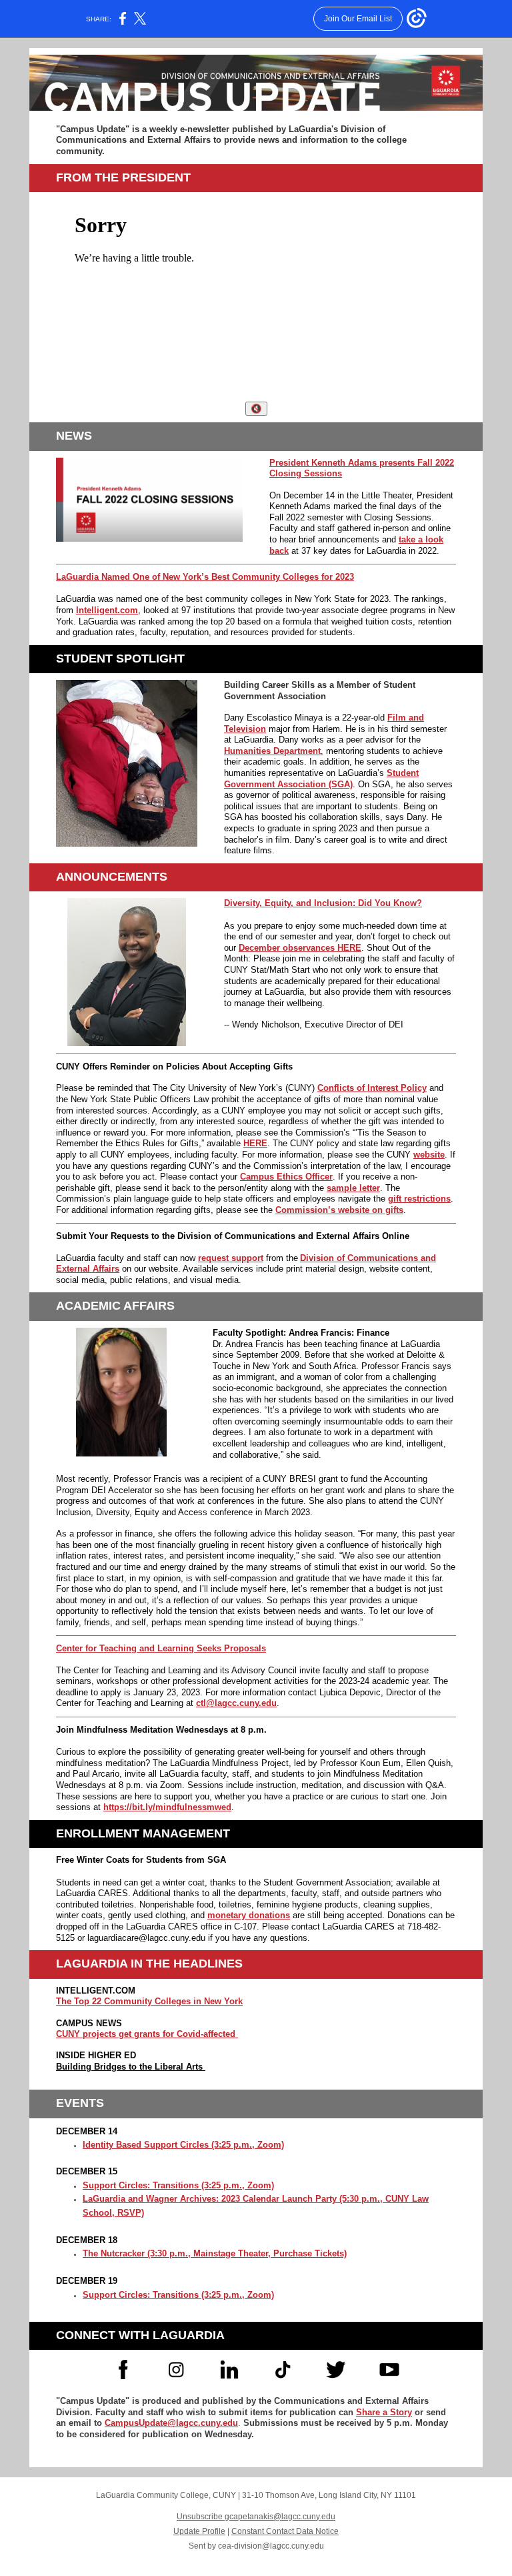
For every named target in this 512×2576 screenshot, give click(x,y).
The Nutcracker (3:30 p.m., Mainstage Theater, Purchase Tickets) (215, 2253)
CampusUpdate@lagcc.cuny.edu (171, 2423)
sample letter (353, 1188)
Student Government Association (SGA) (321, 779)
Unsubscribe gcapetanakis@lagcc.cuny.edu (256, 2517)
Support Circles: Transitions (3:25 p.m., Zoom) (178, 2185)
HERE (255, 1143)
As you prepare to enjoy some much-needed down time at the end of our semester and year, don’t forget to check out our (337, 937)
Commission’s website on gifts (339, 1210)
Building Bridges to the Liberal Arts (131, 2067)
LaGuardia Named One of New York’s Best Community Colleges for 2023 (205, 577)
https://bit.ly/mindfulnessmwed (167, 1807)
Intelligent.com (107, 610)
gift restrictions (419, 1199)
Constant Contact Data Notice (285, 2531)
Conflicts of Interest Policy (372, 1088)
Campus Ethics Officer (286, 1177)
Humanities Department (272, 751)
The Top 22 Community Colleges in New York (149, 2001)
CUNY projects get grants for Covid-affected (147, 2034)
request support (231, 1258)
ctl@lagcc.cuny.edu (236, 1703)
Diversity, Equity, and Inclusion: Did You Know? (323, 903)
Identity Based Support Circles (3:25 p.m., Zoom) (183, 2145)
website (429, 1155)
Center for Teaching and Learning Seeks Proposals (161, 1648)
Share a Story (384, 2412)
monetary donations (249, 1915)
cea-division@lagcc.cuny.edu (271, 2546)
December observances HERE (300, 948)
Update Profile (199, 2531)
